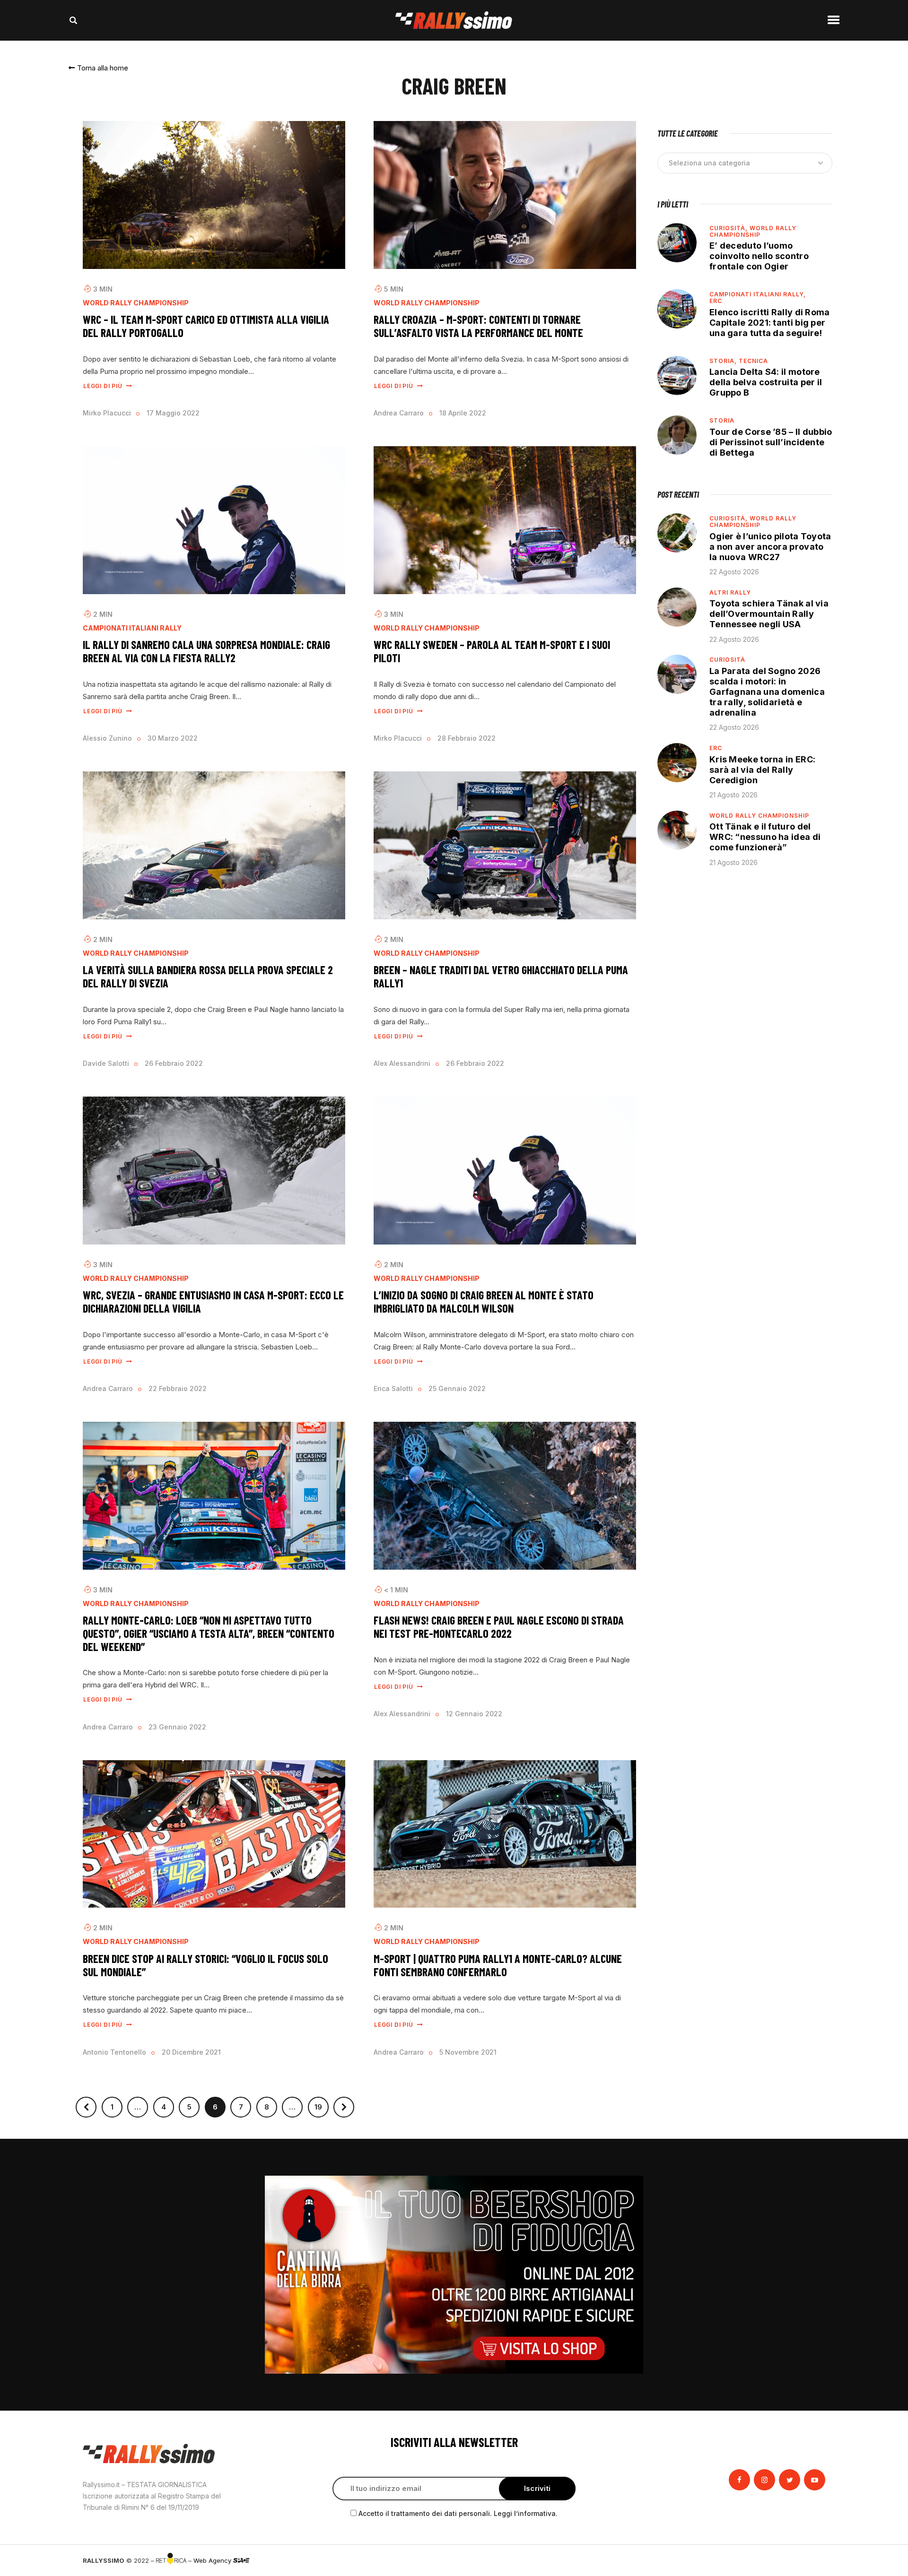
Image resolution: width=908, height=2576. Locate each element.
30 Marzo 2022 (173, 738)
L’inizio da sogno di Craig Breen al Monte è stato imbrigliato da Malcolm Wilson (484, 1301)
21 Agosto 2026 (733, 795)
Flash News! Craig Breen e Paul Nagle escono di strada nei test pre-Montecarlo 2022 (499, 1627)
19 (322, 2104)
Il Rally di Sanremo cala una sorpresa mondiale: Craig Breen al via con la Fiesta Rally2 (206, 651)
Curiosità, (729, 228)
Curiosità (727, 660)
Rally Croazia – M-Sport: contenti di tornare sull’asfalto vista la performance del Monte (478, 326)
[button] (98, 68)
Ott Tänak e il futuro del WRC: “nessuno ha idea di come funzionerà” (765, 837)
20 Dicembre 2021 (191, 2052)
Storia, (724, 361)
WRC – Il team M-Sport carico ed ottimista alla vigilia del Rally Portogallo (206, 326)
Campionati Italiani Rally (132, 628)
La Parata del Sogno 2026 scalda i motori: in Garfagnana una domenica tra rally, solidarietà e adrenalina (767, 692)
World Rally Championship (136, 303)
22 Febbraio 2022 (178, 1388)
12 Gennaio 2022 (474, 1714)
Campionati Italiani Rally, (758, 294)
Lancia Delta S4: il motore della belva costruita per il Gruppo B (766, 382)
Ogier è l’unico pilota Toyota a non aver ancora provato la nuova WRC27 (770, 547)
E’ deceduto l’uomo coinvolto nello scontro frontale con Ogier (759, 256)
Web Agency (213, 2560)
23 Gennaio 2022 (177, 1727)
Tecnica (753, 361)
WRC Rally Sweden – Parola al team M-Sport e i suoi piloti (492, 651)
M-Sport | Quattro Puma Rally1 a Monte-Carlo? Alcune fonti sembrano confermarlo (498, 1965)
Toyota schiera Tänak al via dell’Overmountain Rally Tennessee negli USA (769, 614)
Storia (722, 420)
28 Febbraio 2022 (467, 738)
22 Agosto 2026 (734, 572)
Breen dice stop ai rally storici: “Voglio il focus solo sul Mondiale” (205, 1965)
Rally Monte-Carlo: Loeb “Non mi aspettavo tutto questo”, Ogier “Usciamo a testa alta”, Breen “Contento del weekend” (209, 1633)
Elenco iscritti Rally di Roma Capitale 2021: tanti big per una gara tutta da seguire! (770, 323)
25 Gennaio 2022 (457, 1388)
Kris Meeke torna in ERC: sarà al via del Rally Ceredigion (762, 770)
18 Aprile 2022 (463, 413)
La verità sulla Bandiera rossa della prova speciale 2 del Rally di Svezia (208, 976)
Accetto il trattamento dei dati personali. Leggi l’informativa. (458, 2513)
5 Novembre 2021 (468, 2052)
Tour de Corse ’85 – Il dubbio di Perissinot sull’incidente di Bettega (771, 442)
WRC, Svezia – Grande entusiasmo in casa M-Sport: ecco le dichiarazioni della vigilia (213, 1301)
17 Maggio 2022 (173, 413)
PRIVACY (812, 2560)
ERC (716, 301)
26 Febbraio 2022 (174, 1063)
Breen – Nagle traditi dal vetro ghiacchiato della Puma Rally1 (501, 976)
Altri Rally (730, 592)
